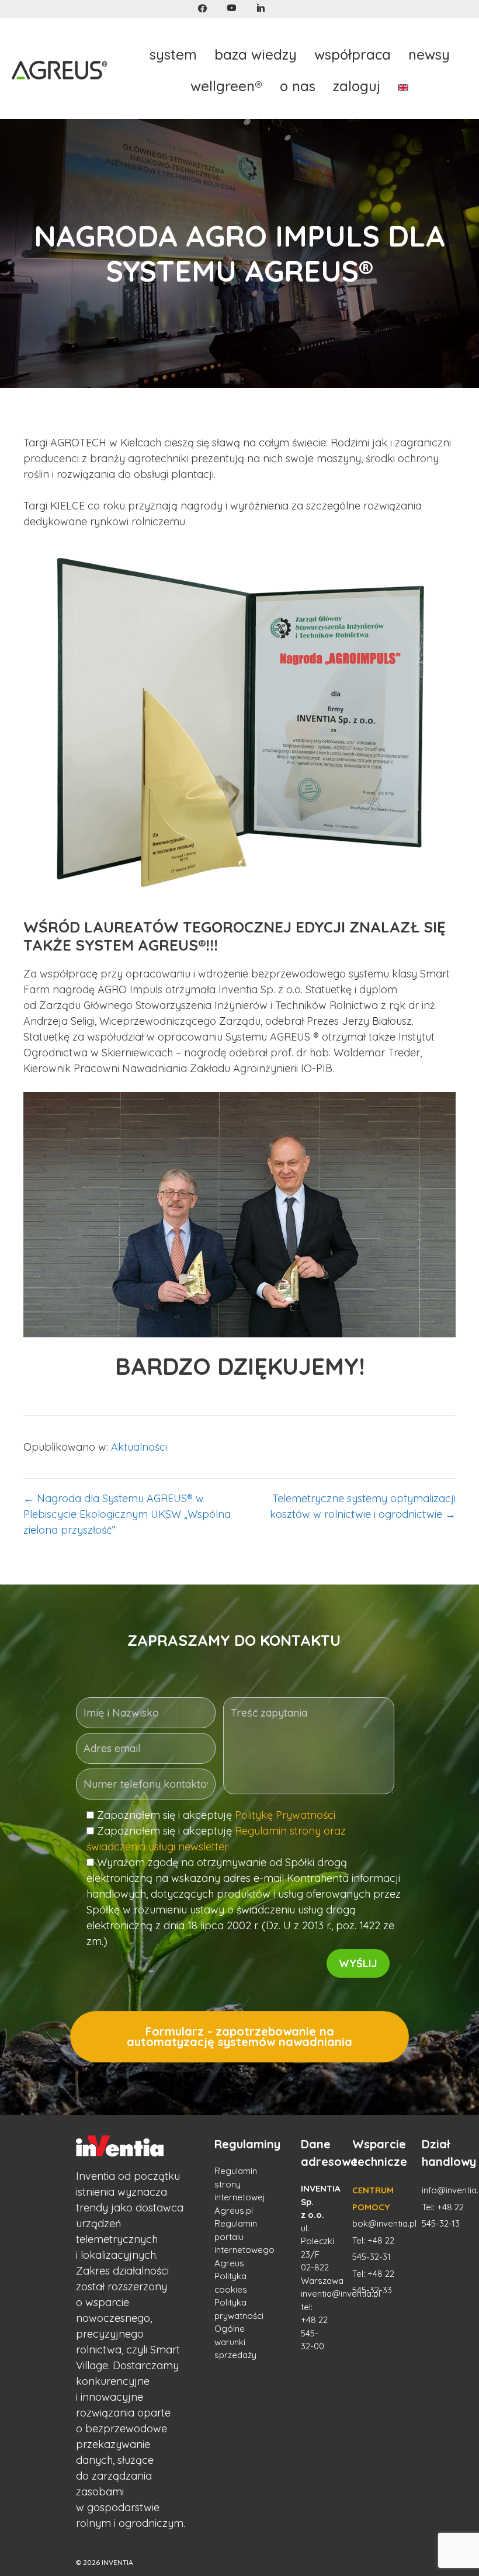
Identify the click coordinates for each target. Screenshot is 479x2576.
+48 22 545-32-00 (314, 2333)
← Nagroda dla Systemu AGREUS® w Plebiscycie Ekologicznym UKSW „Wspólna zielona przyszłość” (127, 1514)
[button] (202, 8)
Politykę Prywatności (285, 1815)
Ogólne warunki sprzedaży (235, 2342)
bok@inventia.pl (384, 2223)
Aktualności (139, 1447)
